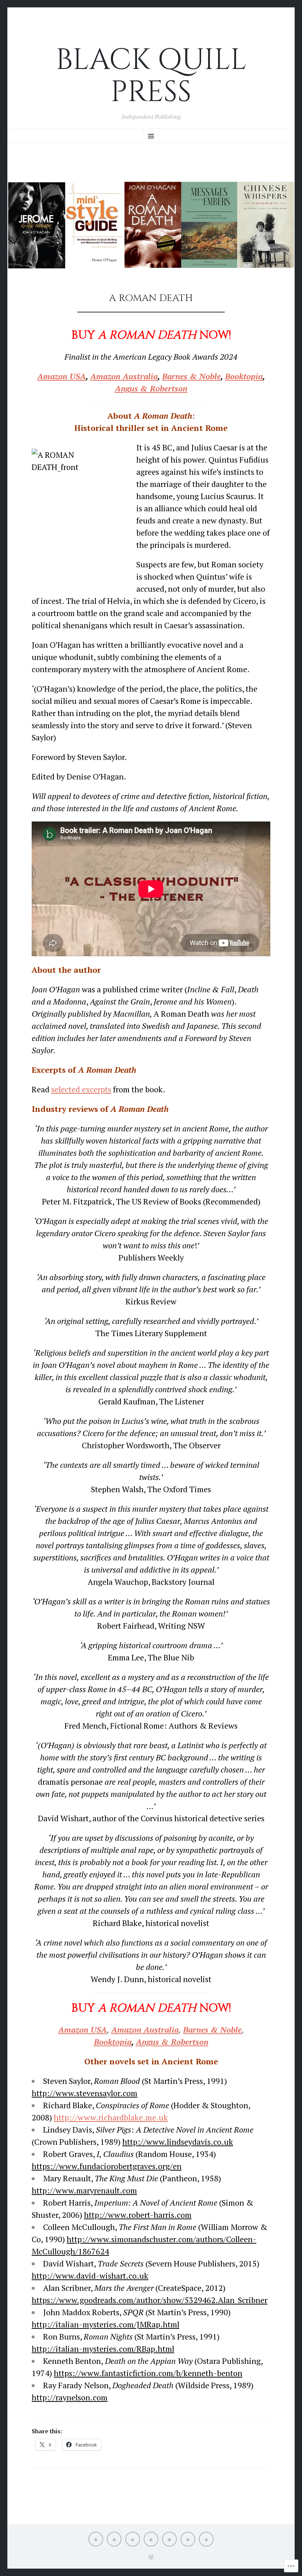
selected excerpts (81, 1089)
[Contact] (206, 2539)
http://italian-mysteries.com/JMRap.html (106, 2324)
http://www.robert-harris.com (138, 2215)
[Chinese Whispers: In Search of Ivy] (188, 2539)
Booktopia (244, 376)
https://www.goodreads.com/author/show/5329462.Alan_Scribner (150, 2300)
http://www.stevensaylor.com (85, 2093)
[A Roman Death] (151, 2539)
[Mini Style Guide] (133, 2539)
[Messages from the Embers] (114, 2539)
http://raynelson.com (70, 2397)
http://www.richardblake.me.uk (111, 2117)
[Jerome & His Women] (169, 2539)
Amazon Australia (124, 376)
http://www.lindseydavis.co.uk (178, 2142)
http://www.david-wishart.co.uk (90, 2276)
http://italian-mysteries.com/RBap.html (103, 2349)
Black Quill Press (151, 76)
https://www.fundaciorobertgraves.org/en (107, 2166)
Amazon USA (62, 376)
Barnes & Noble (191, 376)
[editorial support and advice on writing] (96, 2539)
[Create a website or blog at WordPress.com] (151, 2557)
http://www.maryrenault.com (84, 2190)
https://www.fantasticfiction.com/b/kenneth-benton (148, 2373)
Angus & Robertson (172, 2042)
